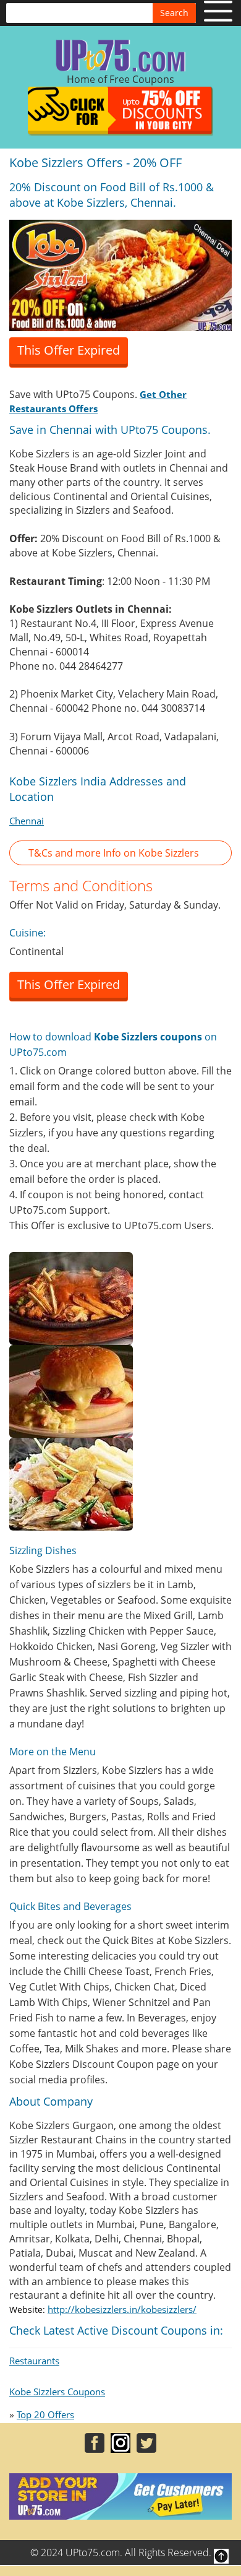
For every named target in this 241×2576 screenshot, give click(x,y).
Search (174, 13)
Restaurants (34, 2361)
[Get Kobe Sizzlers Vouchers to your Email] (120, 274)
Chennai (27, 821)
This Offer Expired (69, 350)
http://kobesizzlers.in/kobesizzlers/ (122, 2309)
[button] (120, 853)
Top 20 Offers (45, 2414)
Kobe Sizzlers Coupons (57, 2392)
